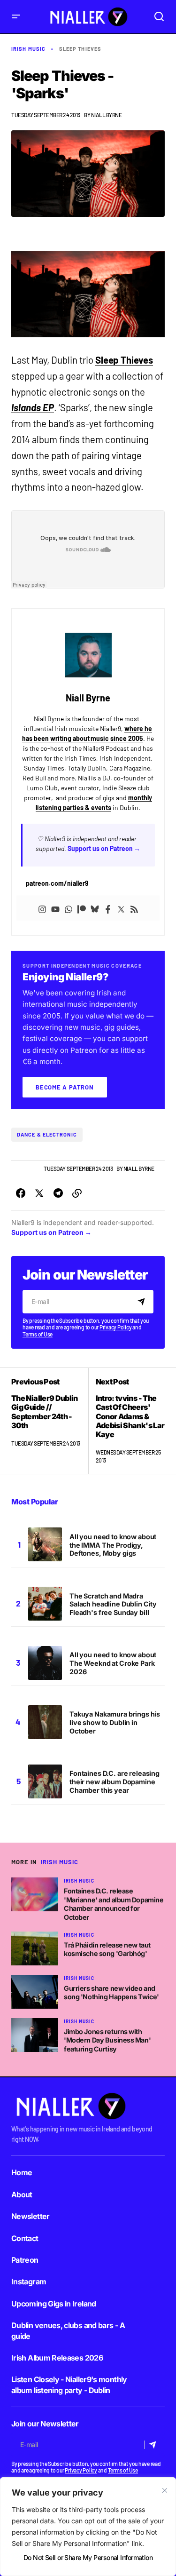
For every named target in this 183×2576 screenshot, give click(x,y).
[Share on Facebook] (21, 1193)
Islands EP (33, 407)
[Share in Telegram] (58, 1193)
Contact (25, 2238)
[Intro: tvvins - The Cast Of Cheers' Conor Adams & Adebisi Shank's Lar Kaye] (127, 1421)
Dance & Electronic (47, 1134)
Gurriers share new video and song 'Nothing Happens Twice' (111, 1993)
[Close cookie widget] (165, 2490)
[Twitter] (121, 908)
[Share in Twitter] (39, 1193)
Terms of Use (38, 1334)
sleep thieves (80, 49)
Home (22, 2172)
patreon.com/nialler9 (57, 883)
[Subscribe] (143, 1302)
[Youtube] (55, 908)
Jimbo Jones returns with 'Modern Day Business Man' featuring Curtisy (107, 2040)
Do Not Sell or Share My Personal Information (88, 2557)
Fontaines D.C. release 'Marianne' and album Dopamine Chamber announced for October (114, 1904)
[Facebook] (108, 908)
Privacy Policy (116, 1327)
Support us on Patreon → (104, 848)
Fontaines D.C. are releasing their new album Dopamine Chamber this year (114, 1782)
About (22, 2194)
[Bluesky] (95, 908)
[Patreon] (82, 908)
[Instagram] (42, 908)
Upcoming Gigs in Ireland (54, 2304)
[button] (16, 17)
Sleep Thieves (124, 360)
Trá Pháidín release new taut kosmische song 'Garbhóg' (107, 1949)
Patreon (25, 2260)
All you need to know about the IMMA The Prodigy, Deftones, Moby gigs (113, 1545)
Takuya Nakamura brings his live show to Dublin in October (115, 1722)
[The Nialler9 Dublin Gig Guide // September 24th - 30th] (50, 1421)
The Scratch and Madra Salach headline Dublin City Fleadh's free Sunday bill (113, 1604)
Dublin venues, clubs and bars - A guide (68, 2330)
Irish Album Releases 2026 (57, 2358)
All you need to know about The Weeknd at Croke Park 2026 (113, 1663)
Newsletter (30, 2216)
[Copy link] (77, 1193)
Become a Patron (65, 1087)
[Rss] (134, 908)
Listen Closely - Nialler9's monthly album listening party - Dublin (69, 2385)
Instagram (29, 2282)
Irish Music (28, 49)
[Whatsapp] (69, 908)
